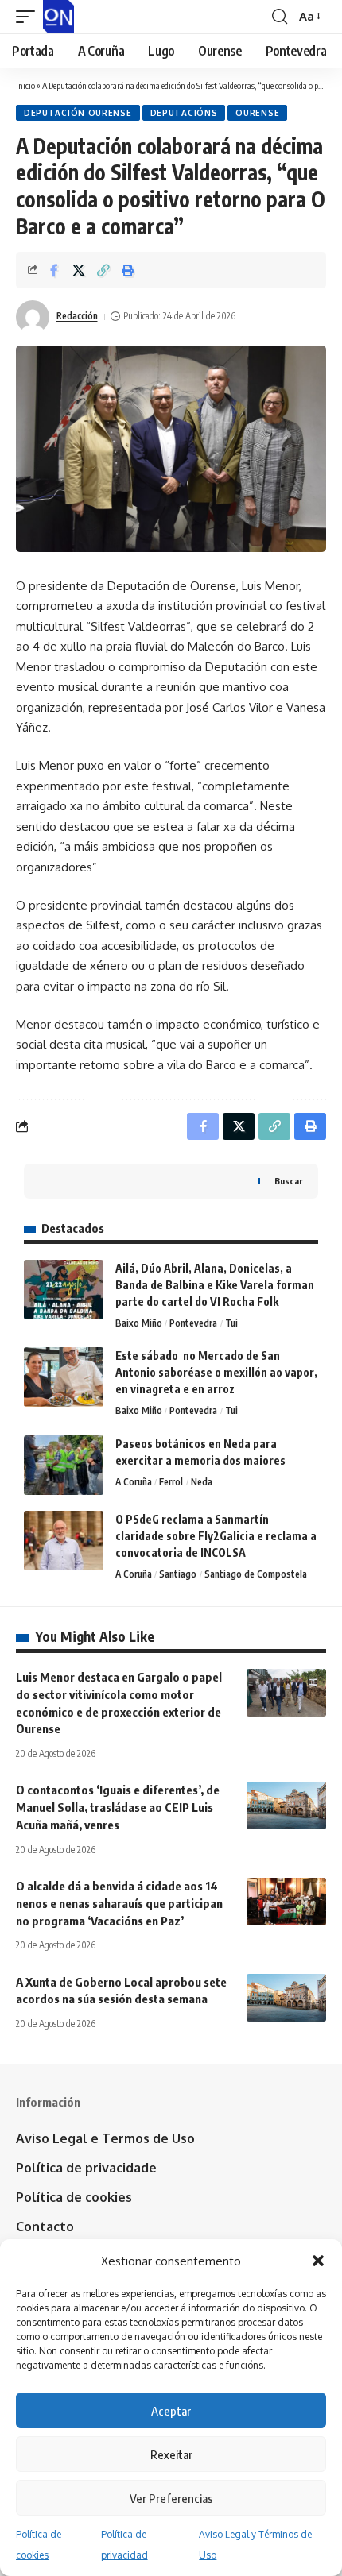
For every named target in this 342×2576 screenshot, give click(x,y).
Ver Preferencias (171, 2498)
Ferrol (171, 1482)
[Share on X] (79, 270)
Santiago (178, 1574)
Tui (231, 1323)
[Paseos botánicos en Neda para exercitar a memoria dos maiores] (64, 1465)
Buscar (288, 1181)
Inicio (25, 85)
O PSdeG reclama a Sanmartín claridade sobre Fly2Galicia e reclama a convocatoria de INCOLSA (216, 1536)
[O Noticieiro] (58, 17)
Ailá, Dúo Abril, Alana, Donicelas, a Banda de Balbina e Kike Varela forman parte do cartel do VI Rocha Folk (215, 1285)
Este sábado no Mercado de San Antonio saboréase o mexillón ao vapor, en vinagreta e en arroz (216, 1372)
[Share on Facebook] (54, 270)
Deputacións (184, 113)
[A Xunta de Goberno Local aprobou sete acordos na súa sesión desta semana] (286, 1998)
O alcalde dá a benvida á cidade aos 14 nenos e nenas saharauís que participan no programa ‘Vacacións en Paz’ (119, 1903)
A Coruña (134, 1482)
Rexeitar (171, 2454)
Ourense (257, 113)
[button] (318, 2261)
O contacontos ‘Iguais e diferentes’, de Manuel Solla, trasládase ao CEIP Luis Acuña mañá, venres (118, 1807)
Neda (202, 1482)
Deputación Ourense (78, 113)
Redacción (77, 316)
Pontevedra (193, 1323)
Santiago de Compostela (256, 1574)
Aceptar (171, 2411)
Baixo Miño (139, 1323)
